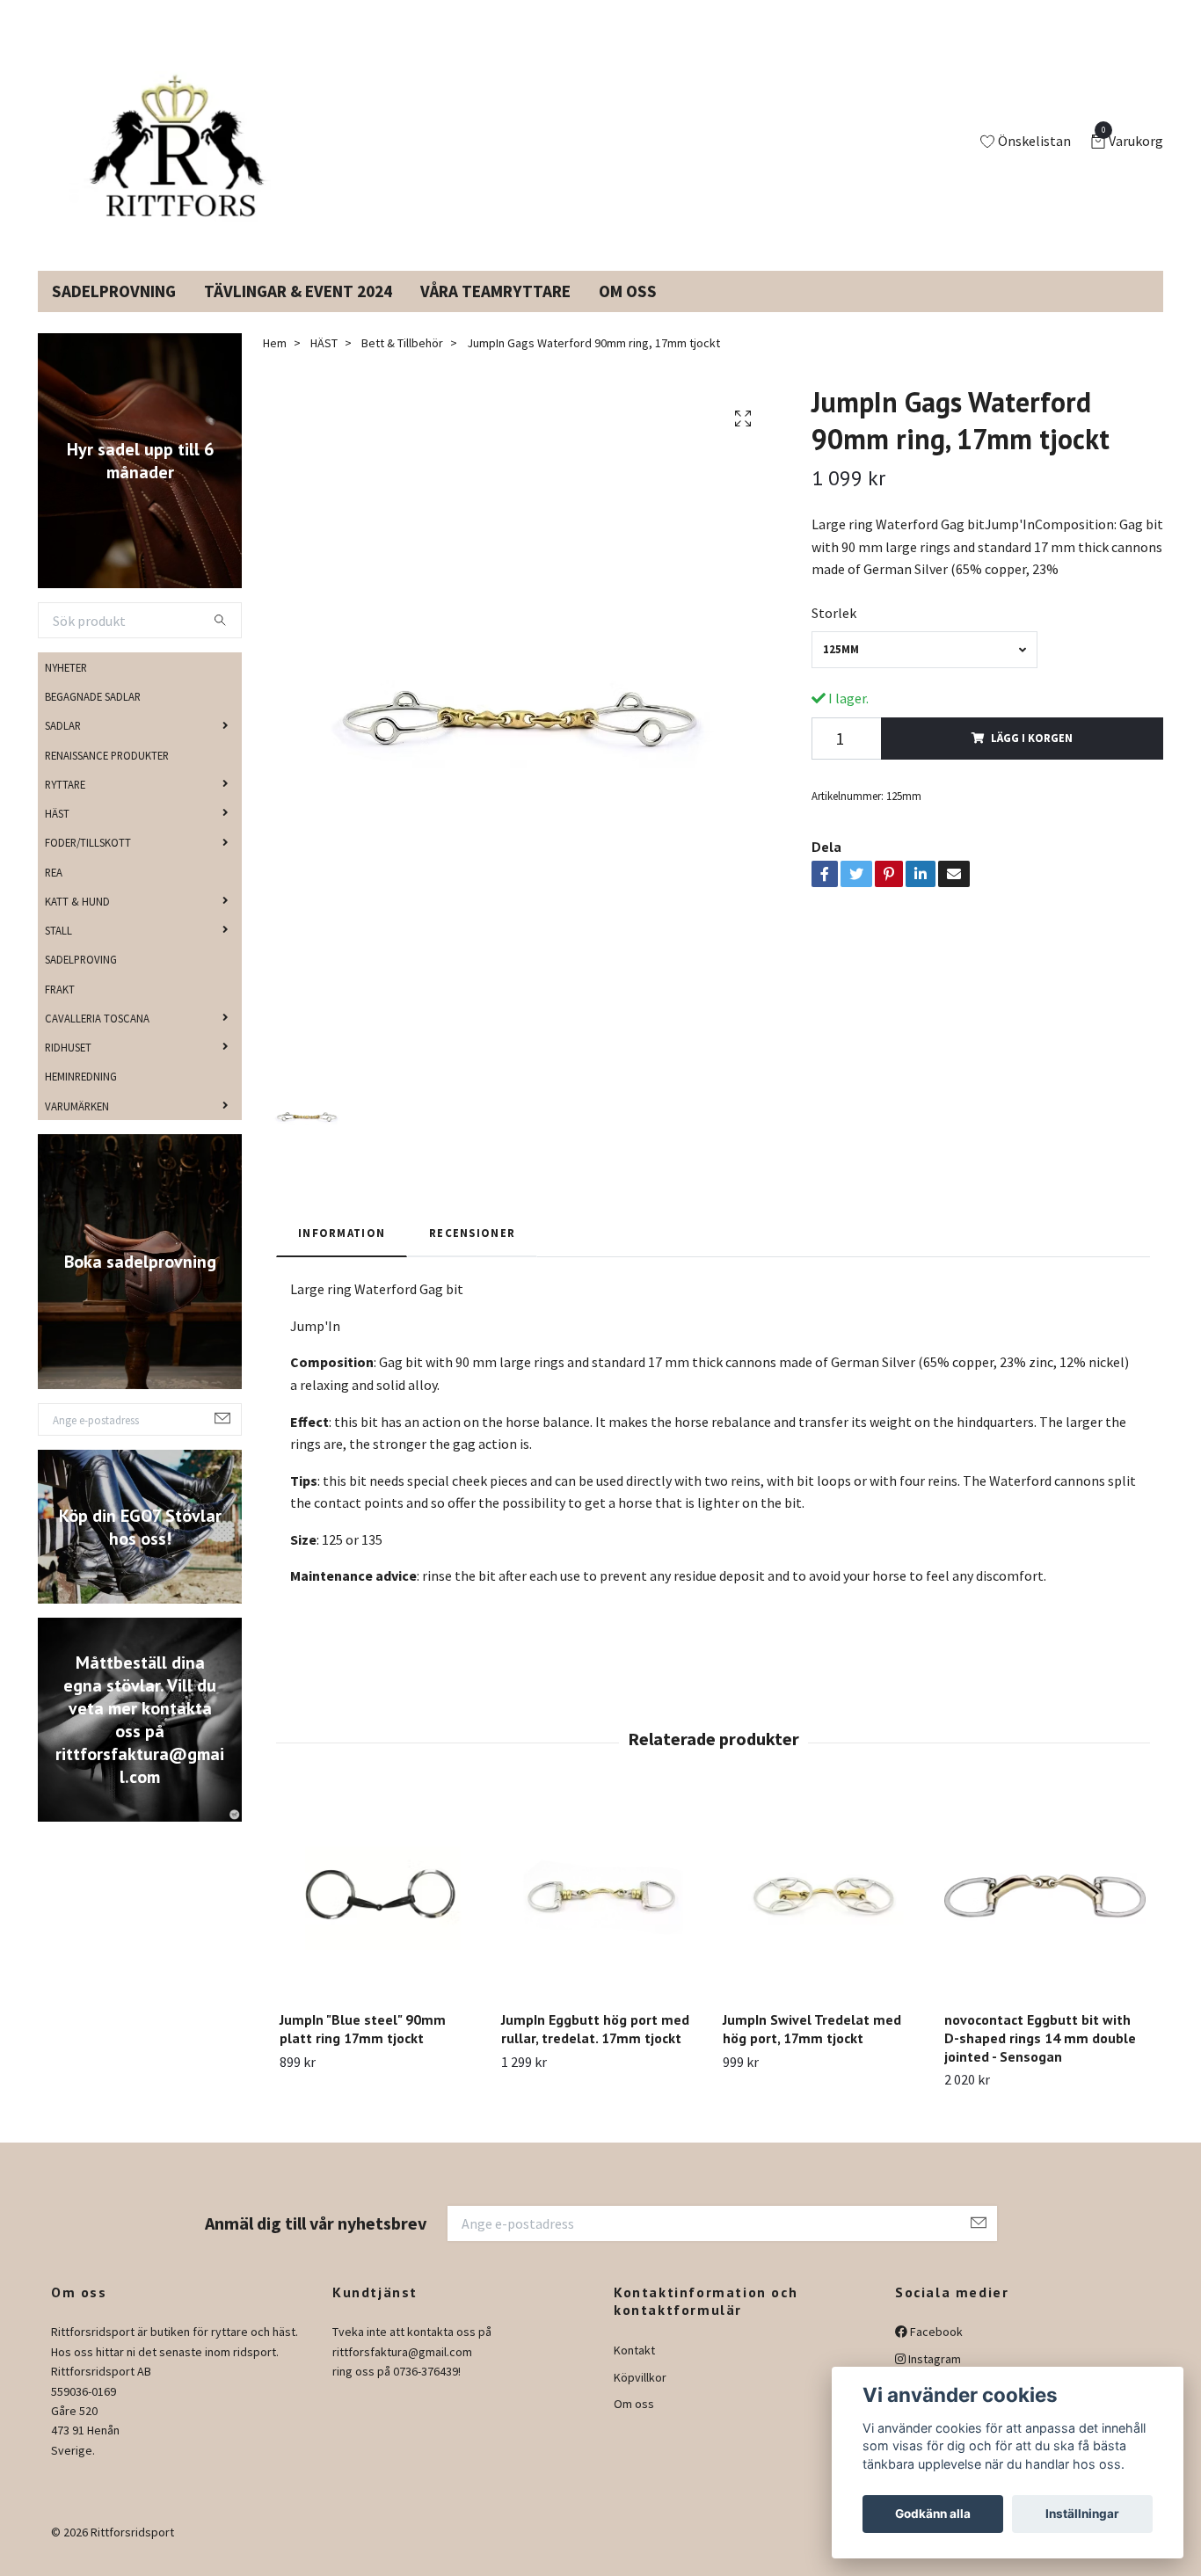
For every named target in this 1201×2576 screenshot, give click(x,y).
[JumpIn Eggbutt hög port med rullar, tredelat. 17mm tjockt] (602, 1917)
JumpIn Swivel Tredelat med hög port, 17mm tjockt (812, 2050)
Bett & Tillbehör (402, 364)
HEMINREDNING (81, 1097)
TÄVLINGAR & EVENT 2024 (298, 312)
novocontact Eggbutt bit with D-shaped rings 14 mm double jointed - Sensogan (1040, 2059)
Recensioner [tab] (472, 1254)
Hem (275, 364)
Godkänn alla (933, 2514)
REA (54, 892)
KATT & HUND (77, 922)
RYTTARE (65, 805)
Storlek (834, 634)
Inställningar (1082, 2514)
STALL (58, 951)
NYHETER (66, 688)
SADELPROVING (81, 980)
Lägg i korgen (1032, 759)
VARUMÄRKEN (77, 1126)
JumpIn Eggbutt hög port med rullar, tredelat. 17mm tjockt (595, 2050)
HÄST (57, 834)
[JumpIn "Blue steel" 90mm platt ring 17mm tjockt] (380, 1917)
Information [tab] (342, 1254)
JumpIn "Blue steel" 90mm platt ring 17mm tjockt (363, 2050)
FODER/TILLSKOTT (88, 863)
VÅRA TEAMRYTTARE (495, 312)
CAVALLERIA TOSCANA (97, 1039)
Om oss (634, 2425)
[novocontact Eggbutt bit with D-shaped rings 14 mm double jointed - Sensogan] (1045, 1917)
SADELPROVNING (114, 312)
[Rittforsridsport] (181, 153)
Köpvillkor (640, 2398)
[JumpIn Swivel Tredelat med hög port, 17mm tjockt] (823, 1917)
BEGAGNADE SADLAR (93, 717)
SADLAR (63, 746)
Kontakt (634, 2371)
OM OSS (628, 312)
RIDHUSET (68, 1068)
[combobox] (924, 670)
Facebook (935, 2353)
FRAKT (60, 1009)
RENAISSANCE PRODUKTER (107, 775)
